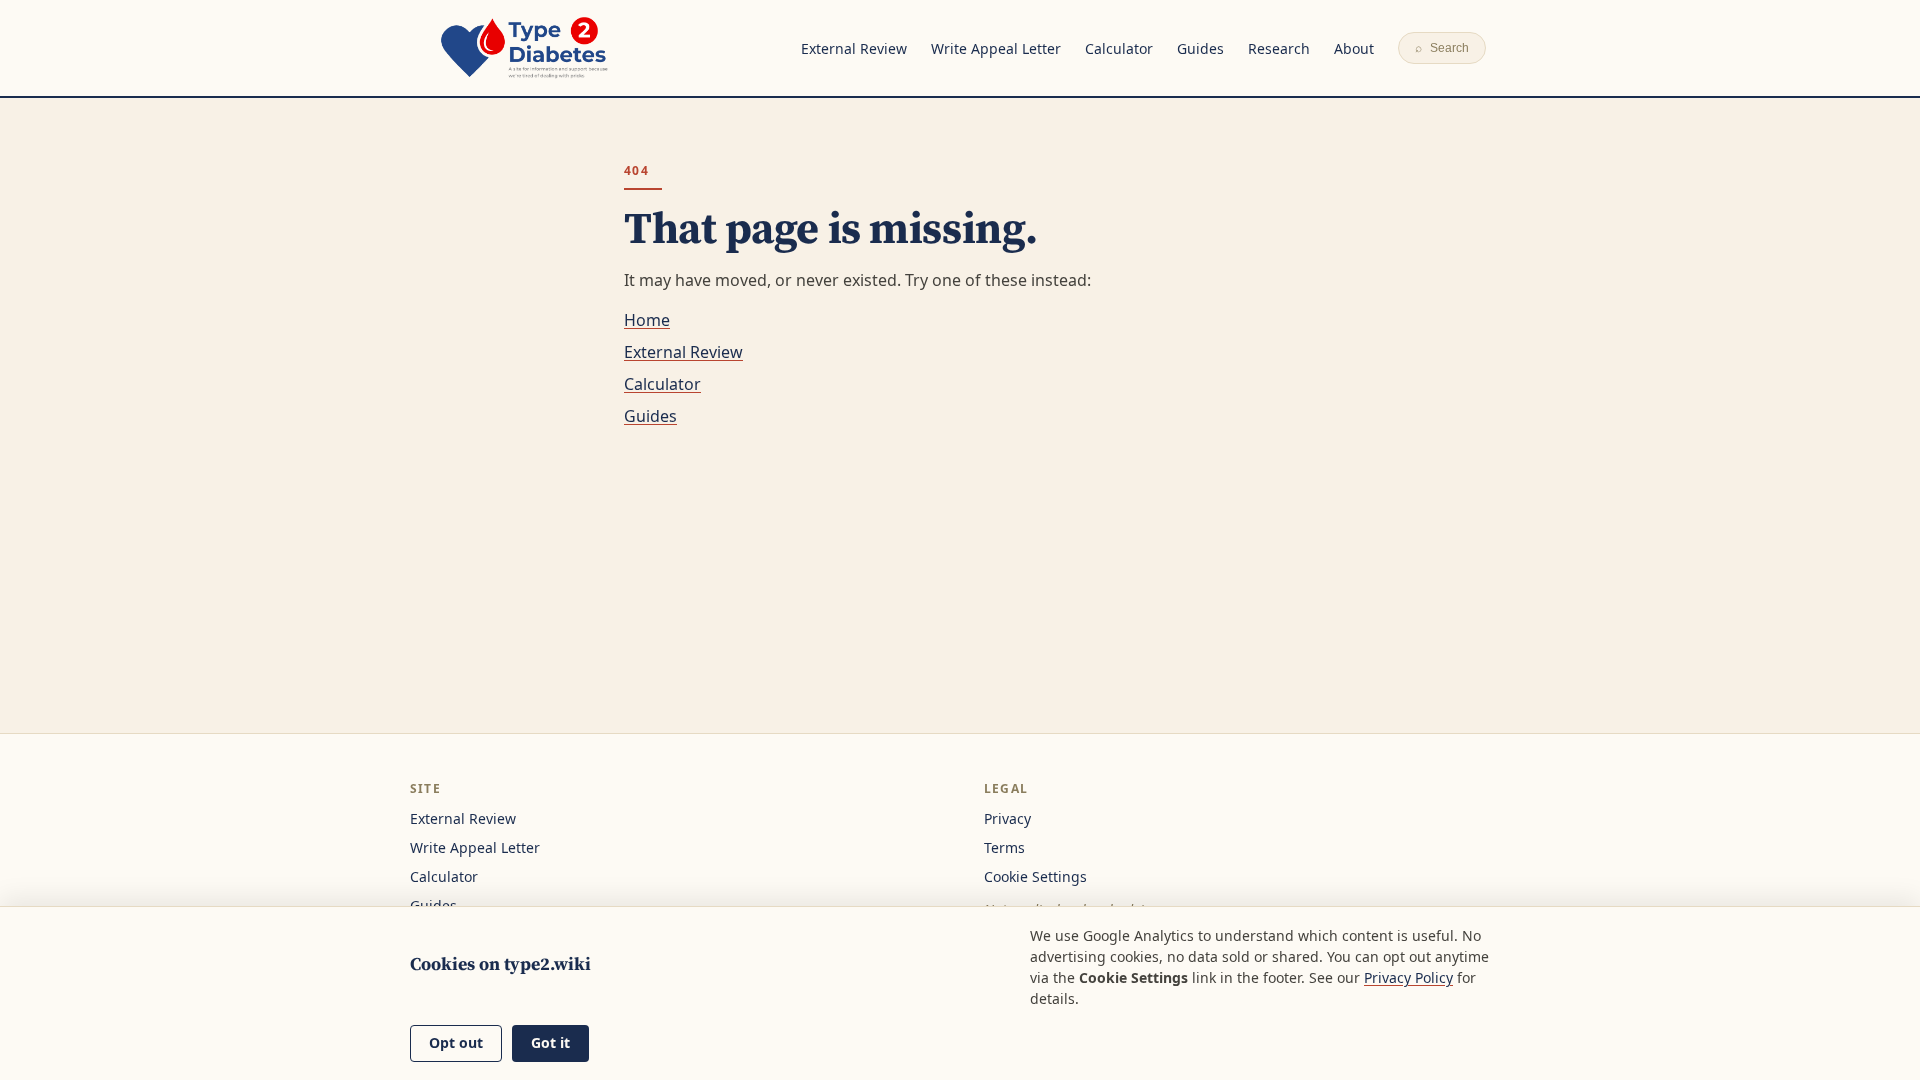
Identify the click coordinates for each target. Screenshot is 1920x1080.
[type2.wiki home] (524, 48)
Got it (550, 1042)
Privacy (1007, 818)
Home (647, 320)
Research (1279, 48)
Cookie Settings (1035, 876)
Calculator (1119, 48)
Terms (1004, 847)
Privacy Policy (1408, 977)
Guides (1200, 48)
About (1354, 48)
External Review (854, 48)
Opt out (456, 1042)
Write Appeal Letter (996, 48)
